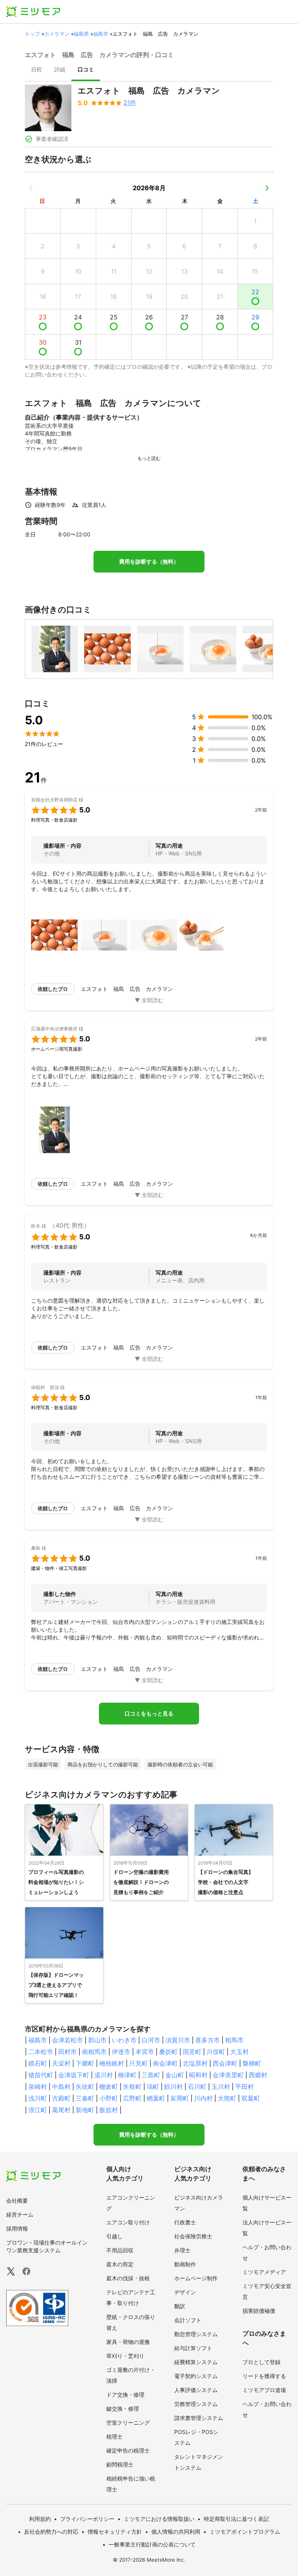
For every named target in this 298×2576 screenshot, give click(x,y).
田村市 (68, 2052)
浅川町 (38, 2098)
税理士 (114, 2436)
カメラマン (57, 34)
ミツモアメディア (264, 2272)
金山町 (175, 2075)
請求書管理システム (199, 2418)
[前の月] (31, 188)
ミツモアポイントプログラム (245, 2532)
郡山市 (97, 2040)
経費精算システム (196, 2362)
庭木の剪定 (120, 2264)
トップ (32, 34)
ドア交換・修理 (125, 2395)
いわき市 (124, 2040)
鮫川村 (173, 2087)
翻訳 (180, 2306)
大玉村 (239, 2052)
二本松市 (41, 2052)
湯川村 (104, 2075)
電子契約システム (196, 2376)
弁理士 (182, 2250)
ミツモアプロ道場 (264, 2390)
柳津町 (127, 2075)
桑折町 (168, 2052)
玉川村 (221, 2087)
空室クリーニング (128, 2422)
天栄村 (61, 2063)
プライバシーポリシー (87, 2519)
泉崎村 (38, 2087)
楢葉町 (156, 2098)
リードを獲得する (264, 2376)
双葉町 (251, 2098)
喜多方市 (208, 2040)
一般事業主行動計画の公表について (152, 2544)
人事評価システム (196, 2390)
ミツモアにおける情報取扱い (159, 2519)
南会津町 (165, 2063)
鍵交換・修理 (123, 2409)
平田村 (244, 2087)
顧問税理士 (120, 2464)
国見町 (192, 2052)
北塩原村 (195, 2063)
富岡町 (180, 2098)
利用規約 (40, 2519)
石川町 (197, 2087)
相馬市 (234, 2040)
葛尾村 (61, 2110)
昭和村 (198, 2075)
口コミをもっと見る (149, 1714)
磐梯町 (252, 2063)
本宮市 (145, 2052)
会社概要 (17, 2200)
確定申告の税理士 (128, 2450)
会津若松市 (68, 2040)
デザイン (185, 2292)
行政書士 (185, 2222)
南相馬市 (94, 2052)
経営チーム (20, 2214)
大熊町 (227, 2098)
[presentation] (36, 70)
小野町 (109, 2098)
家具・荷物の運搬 (128, 2342)
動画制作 (185, 2264)
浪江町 (38, 2110)
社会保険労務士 (193, 2236)
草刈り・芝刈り (125, 2356)
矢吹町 (85, 2087)
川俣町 (216, 2052)
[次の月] (267, 188)
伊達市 (121, 2052)
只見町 (139, 2063)
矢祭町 (132, 2087)
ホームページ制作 (196, 2278)
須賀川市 (178, 2040)
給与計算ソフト (193, 2348)
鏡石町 (38, 2063)
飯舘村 (109, 2110)
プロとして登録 (262, 2362)
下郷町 (85, 2063)
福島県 (81, 34)
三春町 (85, 2098)
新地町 (85, 2110)
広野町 (132, 2098)
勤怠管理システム (196, 2334)
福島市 (101, 34)
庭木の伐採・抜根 (128, 2278)
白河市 (151, 2040)
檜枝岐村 (112, 2063)
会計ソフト (188, 2320)
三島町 (151, 2075)
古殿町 (61, 2098)
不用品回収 (120, 2250)
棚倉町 (109, 2087)
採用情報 (17, 2228)
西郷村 (258, 2075)
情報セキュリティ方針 (115, 2532)
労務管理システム (196, 2404)
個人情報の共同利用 (176, 2532)
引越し (114, 2236)
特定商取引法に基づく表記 (236, 2519)
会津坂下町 (74, 2075)
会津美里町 (228, 2075)
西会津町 (225, 2063)
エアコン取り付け (128, 2222)
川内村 (203, 2098)
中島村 (61, 2087)
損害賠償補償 (259, 2311)
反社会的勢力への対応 (51, 2532)
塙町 (153, 2087)
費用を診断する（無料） (149, 562)
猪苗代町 (41, 2075)
